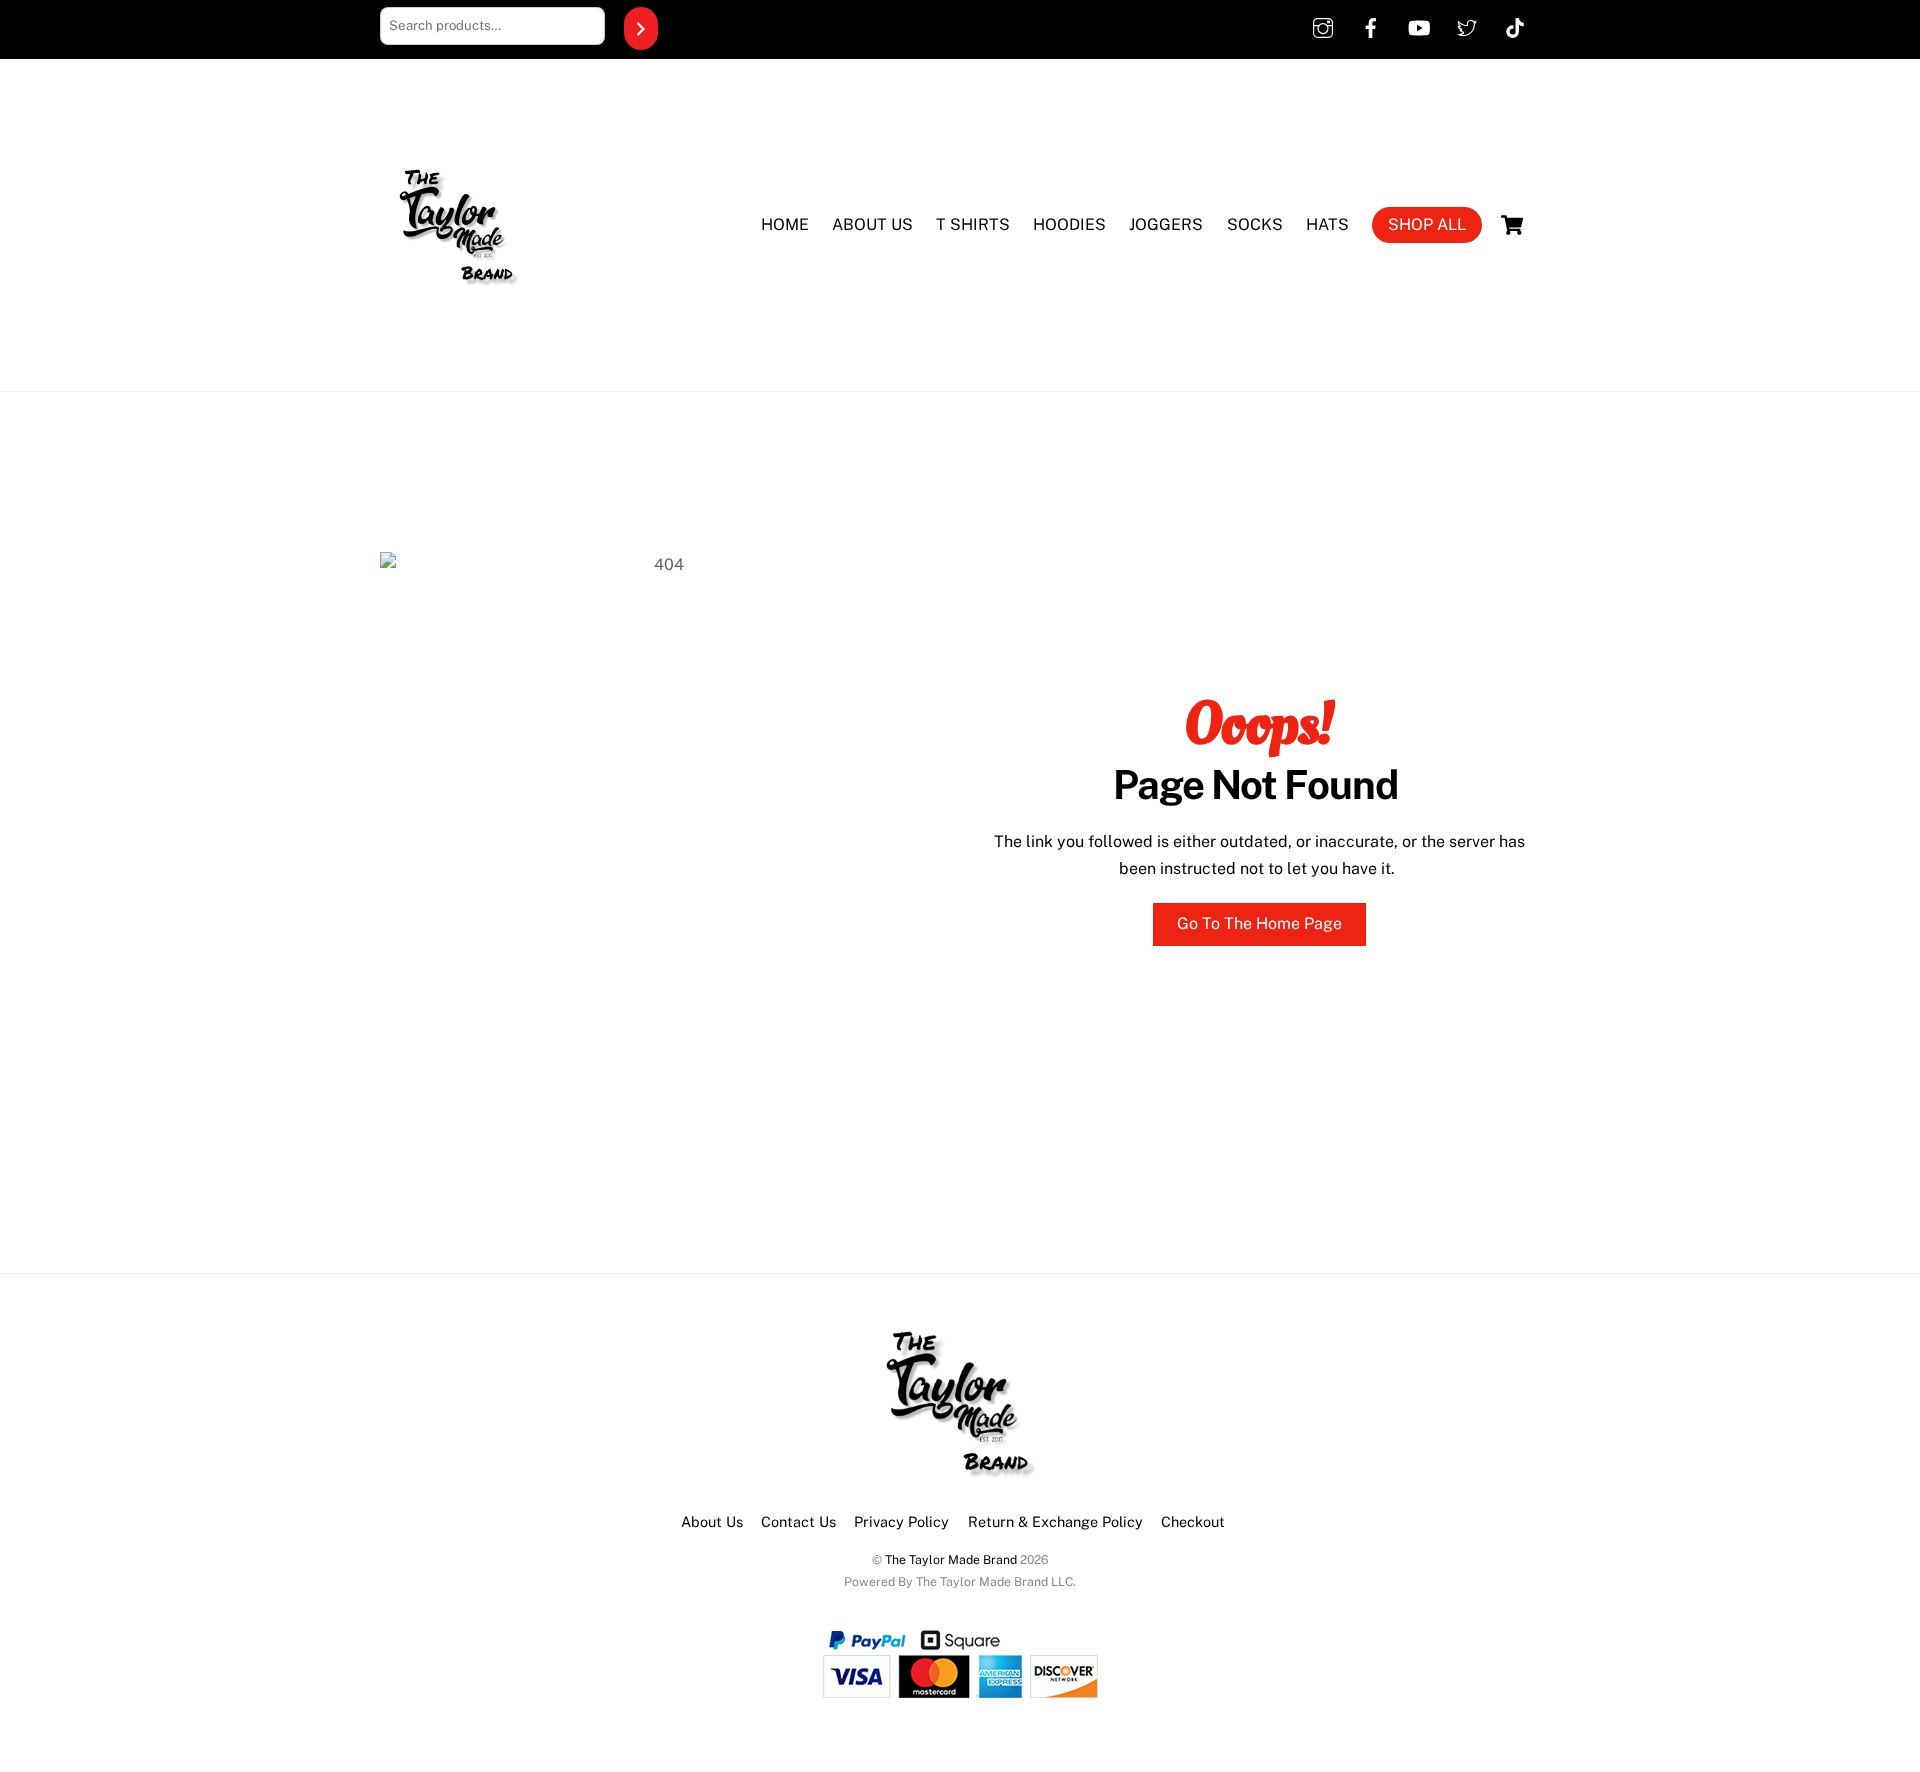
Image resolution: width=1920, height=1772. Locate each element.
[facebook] (1371, 25)
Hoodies (1069, 224)
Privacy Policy (901, 1521)
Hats (1327, 224)
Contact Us (798, 1521)
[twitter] (1467, 25)
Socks (1255, 224)
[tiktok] (1515, 25)
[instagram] (1323, 25)
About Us (872, 224)
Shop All (1427, 224)
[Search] (640, 28)
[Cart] (1512, 225)
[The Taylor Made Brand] (455, 345)
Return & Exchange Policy (1055, 1521)
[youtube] (1419, 25)
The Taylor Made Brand (951, 1559)
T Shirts (973, 224)
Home (785, 224)
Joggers (1166, 224)
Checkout (1193, 1521)
